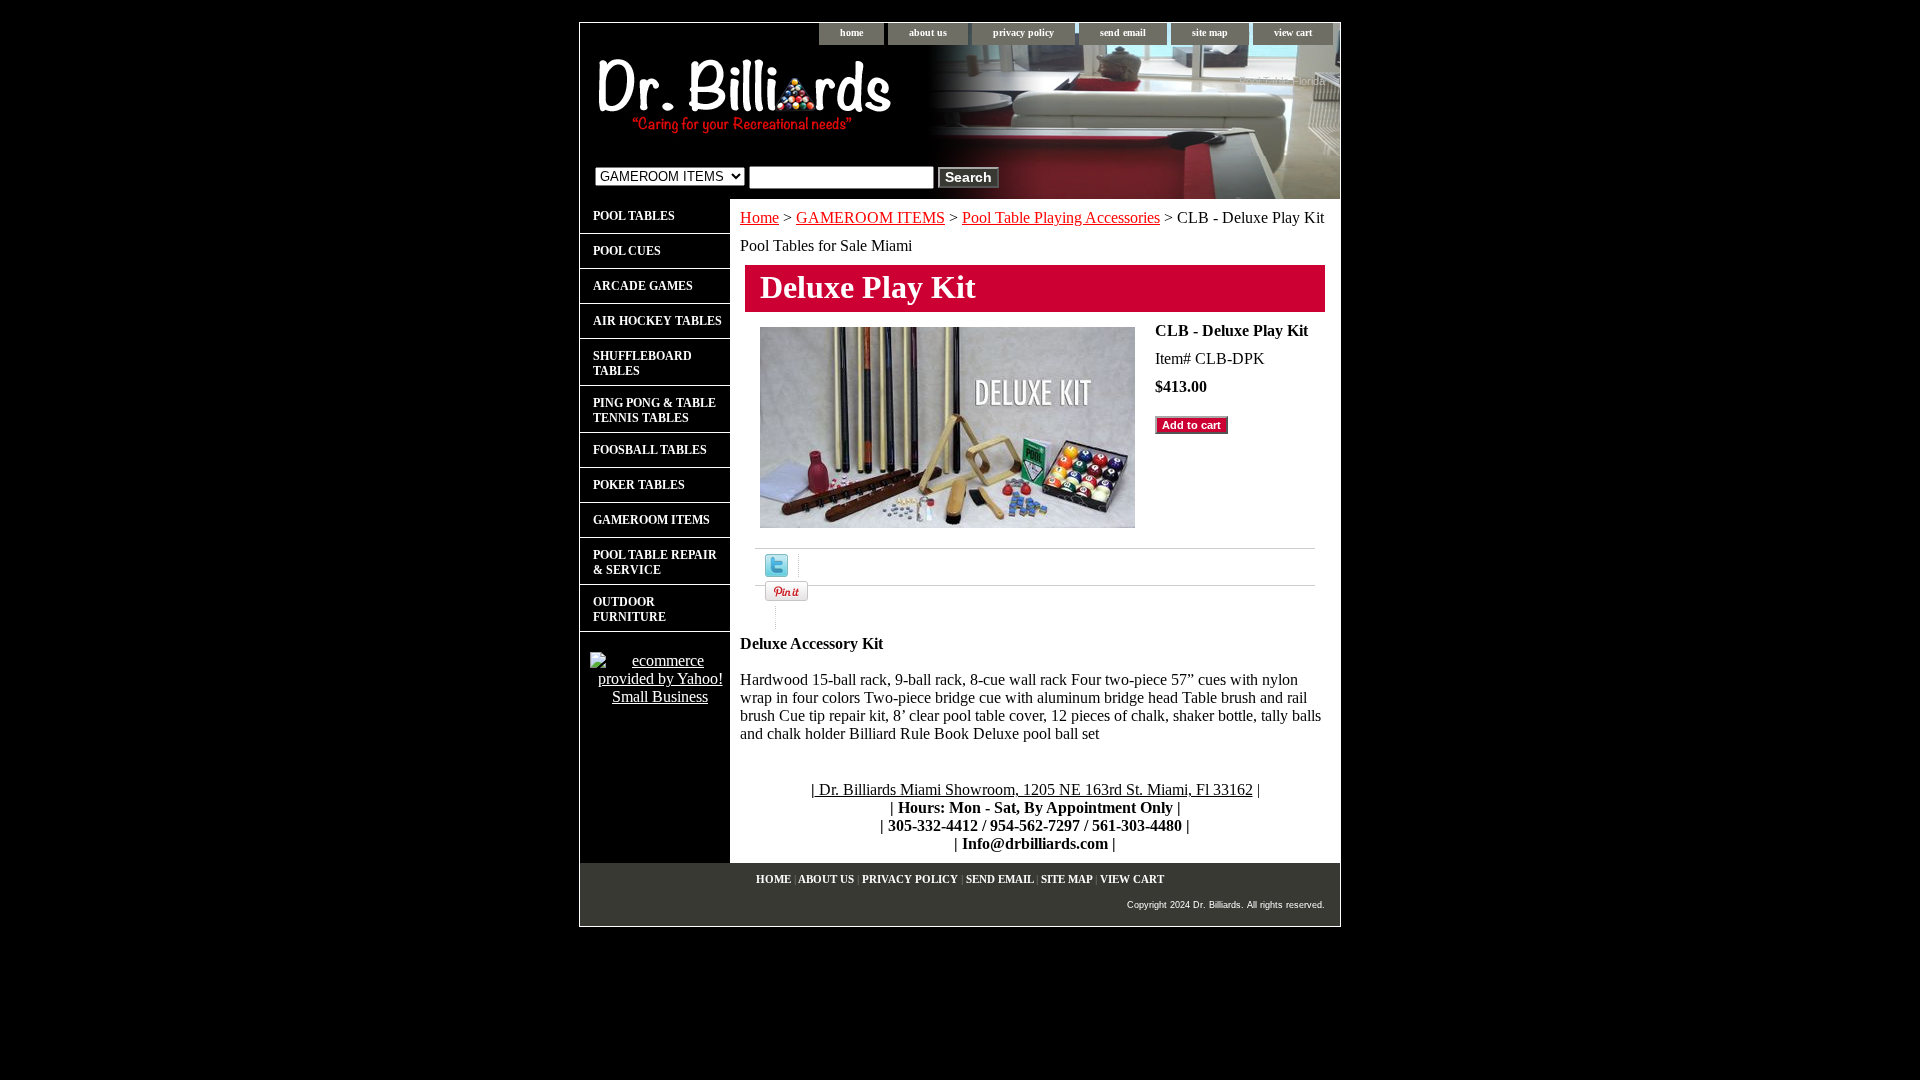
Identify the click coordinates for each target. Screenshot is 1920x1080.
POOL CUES (627, 251)
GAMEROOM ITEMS (870, 217)
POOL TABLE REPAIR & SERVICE (655, 562)
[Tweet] (776, 571)
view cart (1293, 32)
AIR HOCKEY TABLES (657, 321)
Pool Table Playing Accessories (1061, 217)
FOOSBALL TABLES (650, 450)
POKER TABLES (639, 485)
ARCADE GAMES (643, 286)
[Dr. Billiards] (830, 100)
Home (759, 217)
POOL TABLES (634, 216)
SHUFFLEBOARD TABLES (642, 363)
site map (1210, 32)
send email (1123, 32)
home (851, 32)
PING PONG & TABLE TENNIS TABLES (654, 410)
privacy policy (1023, 32)
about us (928, 32)
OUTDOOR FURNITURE (629, 609)
